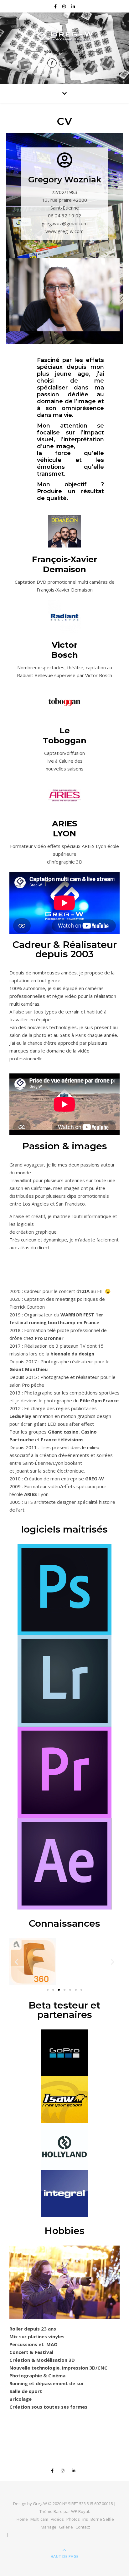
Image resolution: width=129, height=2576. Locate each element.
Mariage (49, 2527)
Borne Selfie (102, 2519)
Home (22, 2519)
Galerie (66, 2527)
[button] (16, 1962)
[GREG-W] (64, 36)
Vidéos (57, 2519)
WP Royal (80, 2511)
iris (85, 2519)
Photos (73, 2519)
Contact (83, 2527)
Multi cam (39, 2519)
